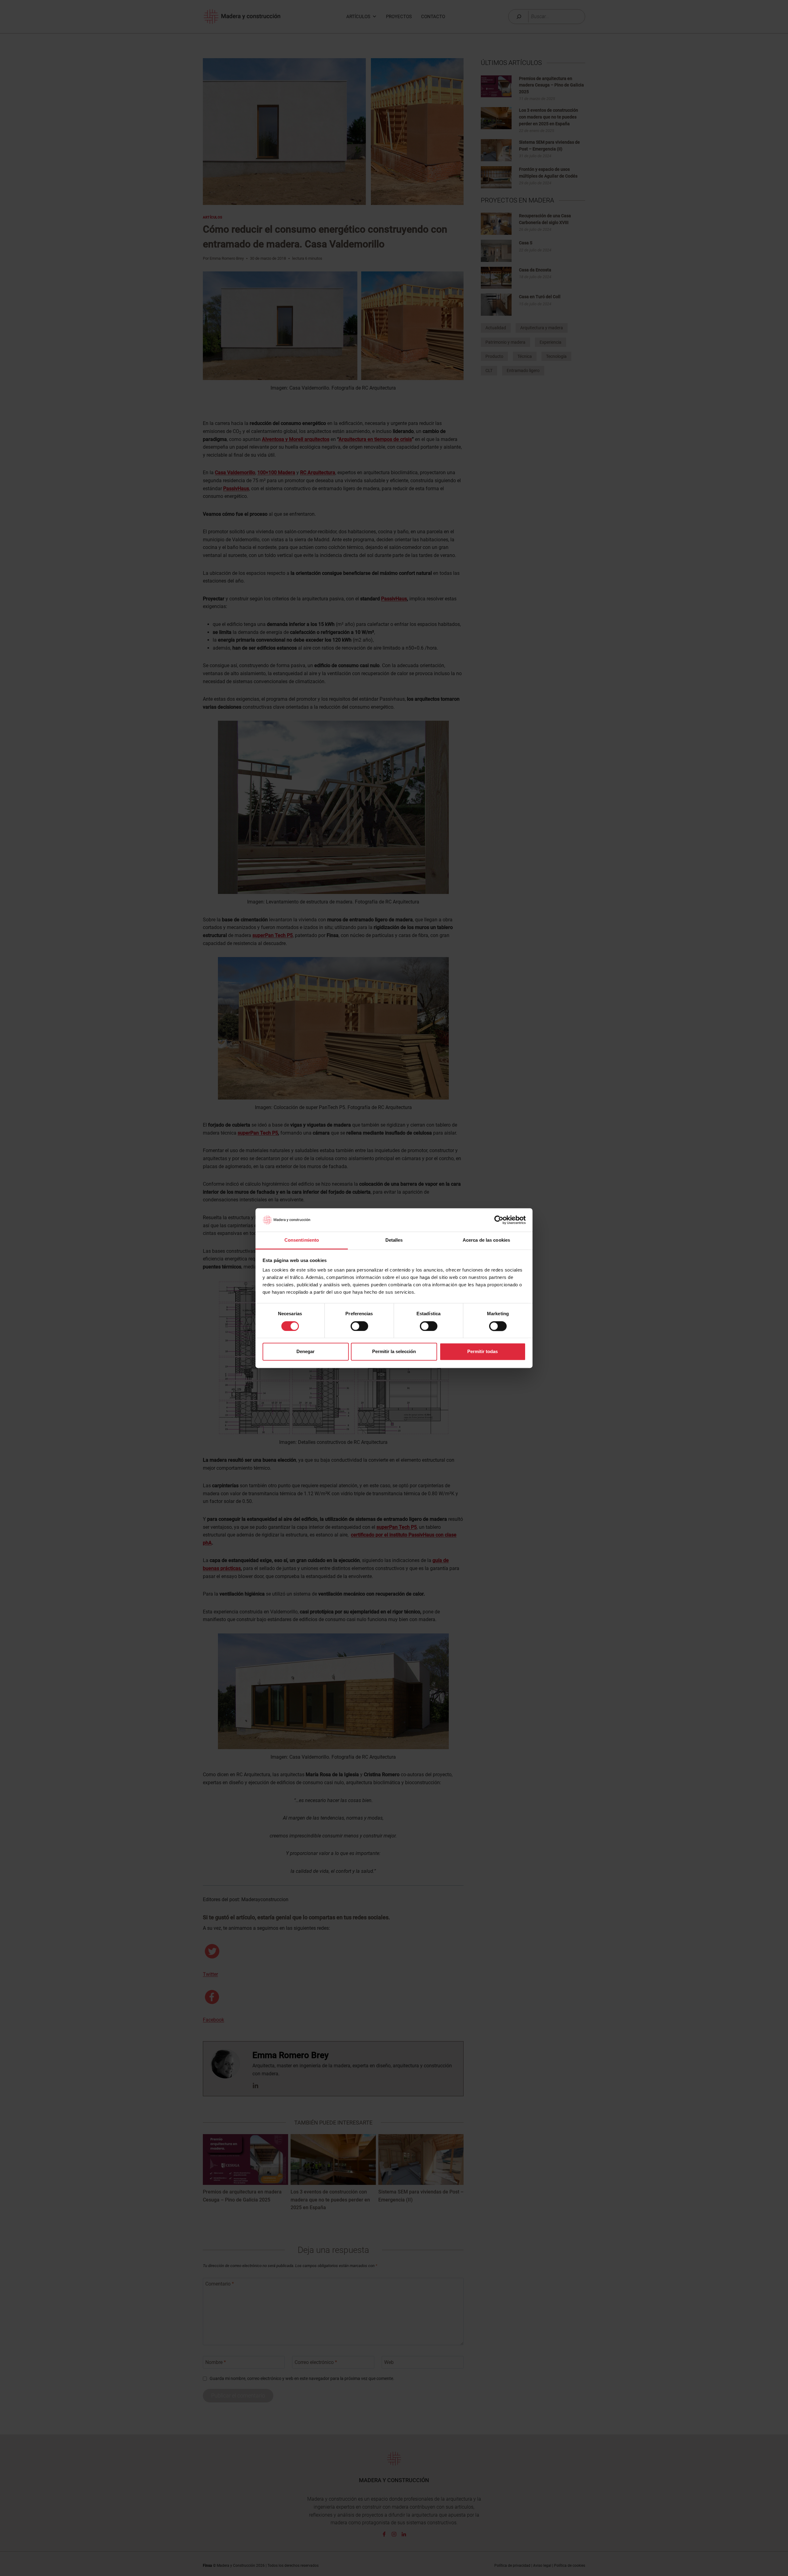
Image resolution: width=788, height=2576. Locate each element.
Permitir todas (482, 1352)
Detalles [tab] (394, 1240)
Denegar (306, 1352)
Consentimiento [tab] (302, 1240)
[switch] (359, 1326)
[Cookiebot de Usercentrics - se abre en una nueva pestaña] (499, 1220)
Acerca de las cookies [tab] (486, 1240)
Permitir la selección (394, 1352)
